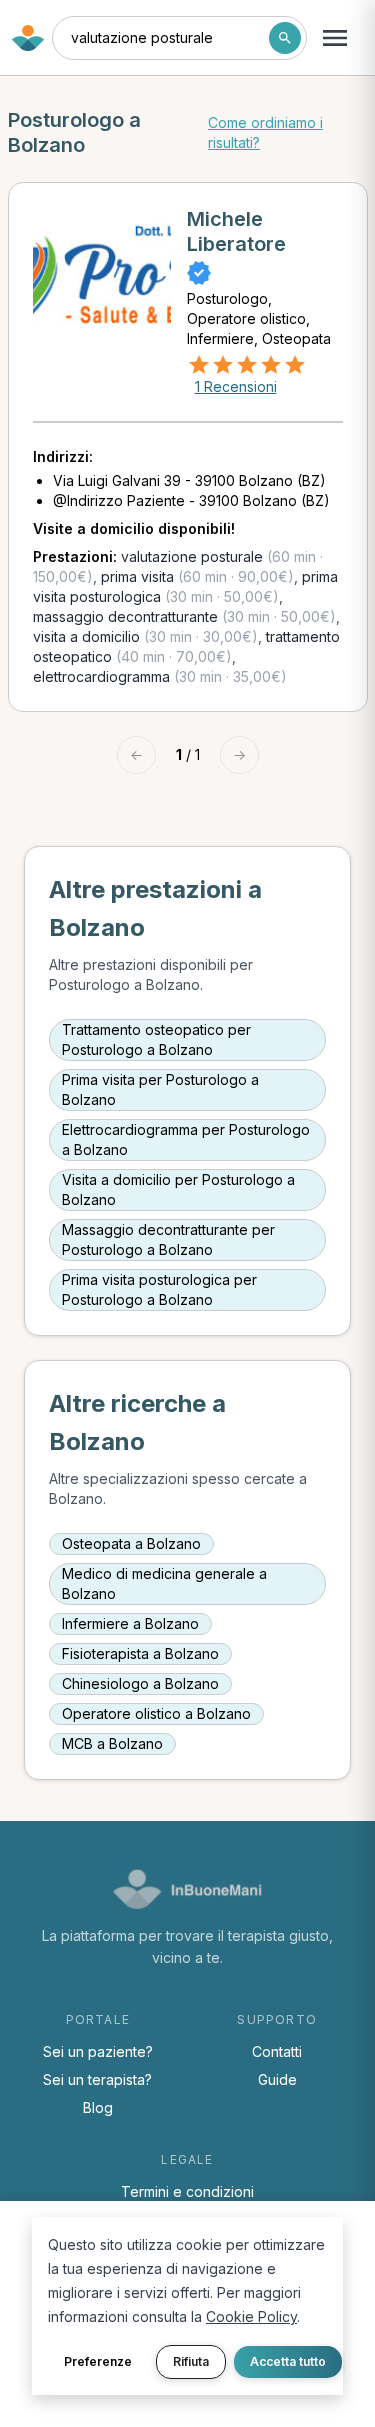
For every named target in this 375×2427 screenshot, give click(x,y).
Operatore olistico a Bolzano (156, 1713)
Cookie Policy (251, 2316)
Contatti (277, 2051)
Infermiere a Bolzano (130, 1623)
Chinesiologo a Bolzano (140, 1683)
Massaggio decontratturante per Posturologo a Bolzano (168, 1239)
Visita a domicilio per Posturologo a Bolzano (178, 1189)
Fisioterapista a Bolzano (140, 1653)
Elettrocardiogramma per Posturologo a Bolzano (186, 1139)
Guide (277, 2079)
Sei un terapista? (97, 2079)
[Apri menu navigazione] (335, 38)
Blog (98, 2107)
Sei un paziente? (98, 2051)
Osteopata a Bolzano (131, 1543)
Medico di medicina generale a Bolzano (164, 1583)
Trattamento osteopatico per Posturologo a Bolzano (156, 1039)
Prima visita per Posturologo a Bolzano (160, 1089)
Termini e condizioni (187, 2191)
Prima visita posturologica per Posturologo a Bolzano (159, 1289)
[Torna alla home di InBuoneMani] (28, 38)
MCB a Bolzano (112, 1743)
